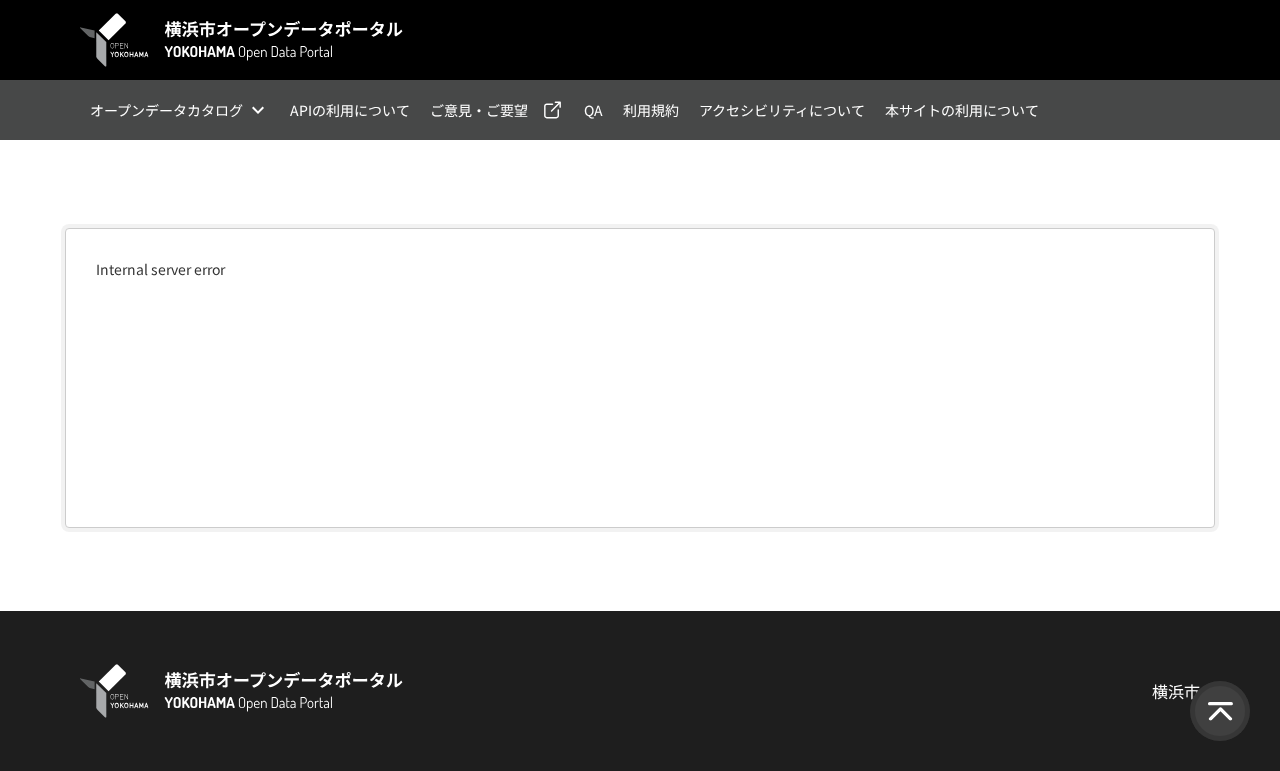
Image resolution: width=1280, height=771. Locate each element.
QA (593, 110)
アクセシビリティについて (782, 110)
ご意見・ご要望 (479, 110)
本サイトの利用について (962, 110)
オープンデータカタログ (166, 110)
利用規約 (651, 110)
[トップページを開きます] (242, 40)
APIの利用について (350, 110)
